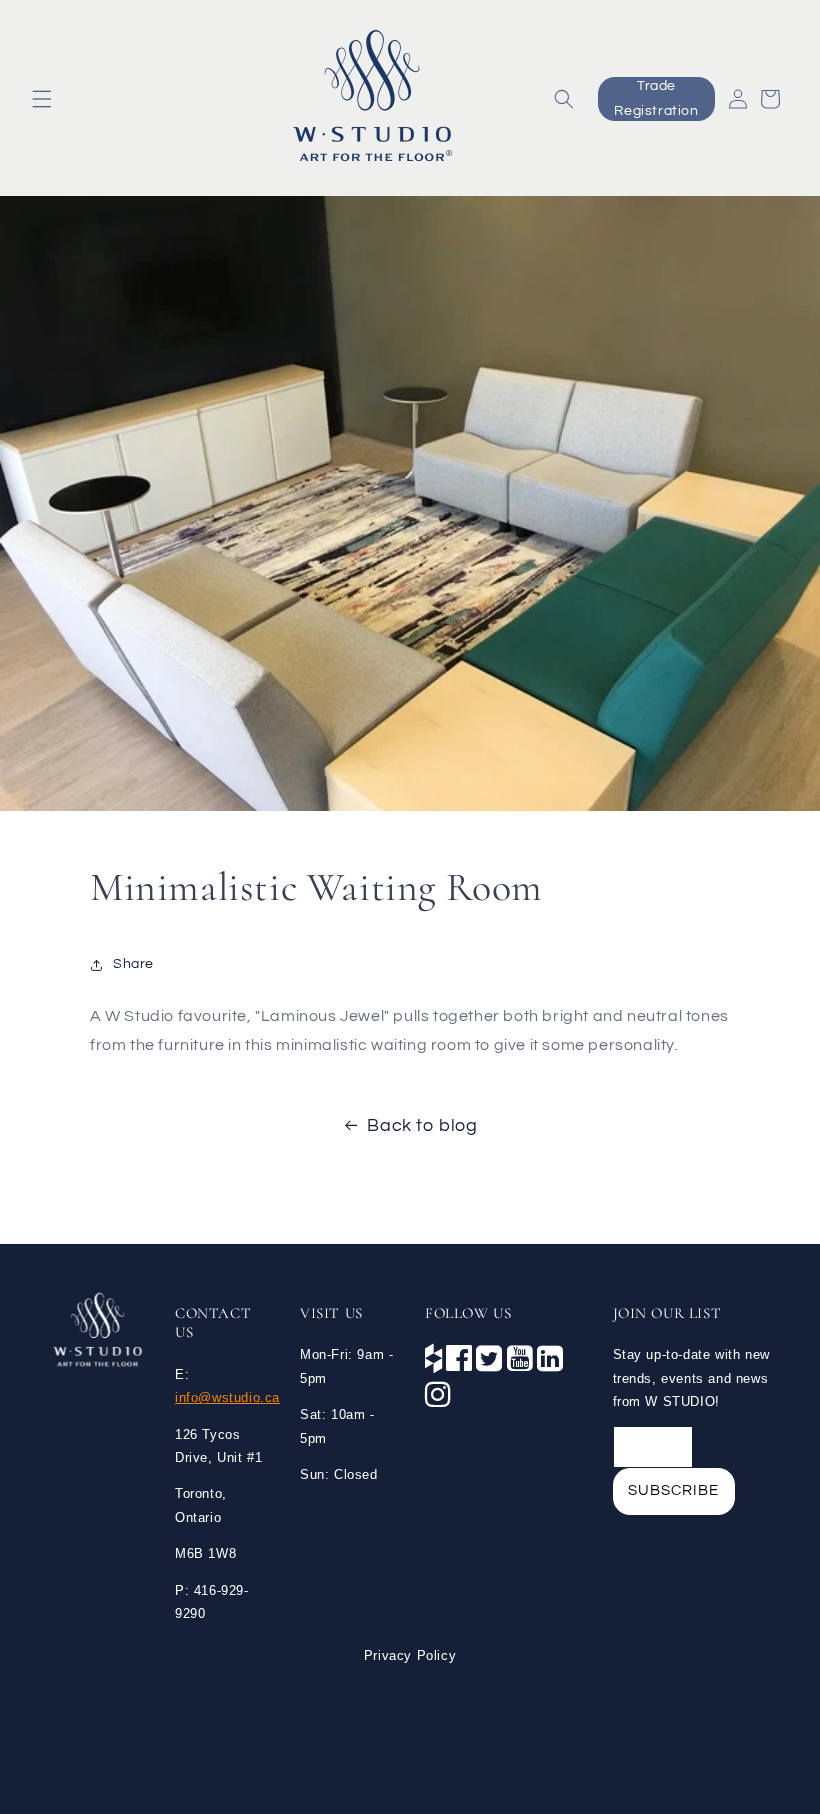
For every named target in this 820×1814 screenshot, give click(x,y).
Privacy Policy (410, 1655)
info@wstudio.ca (227, 1397)
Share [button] (133, 964)
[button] (42, 99)
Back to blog (422, 1125)
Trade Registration (656, 98)
